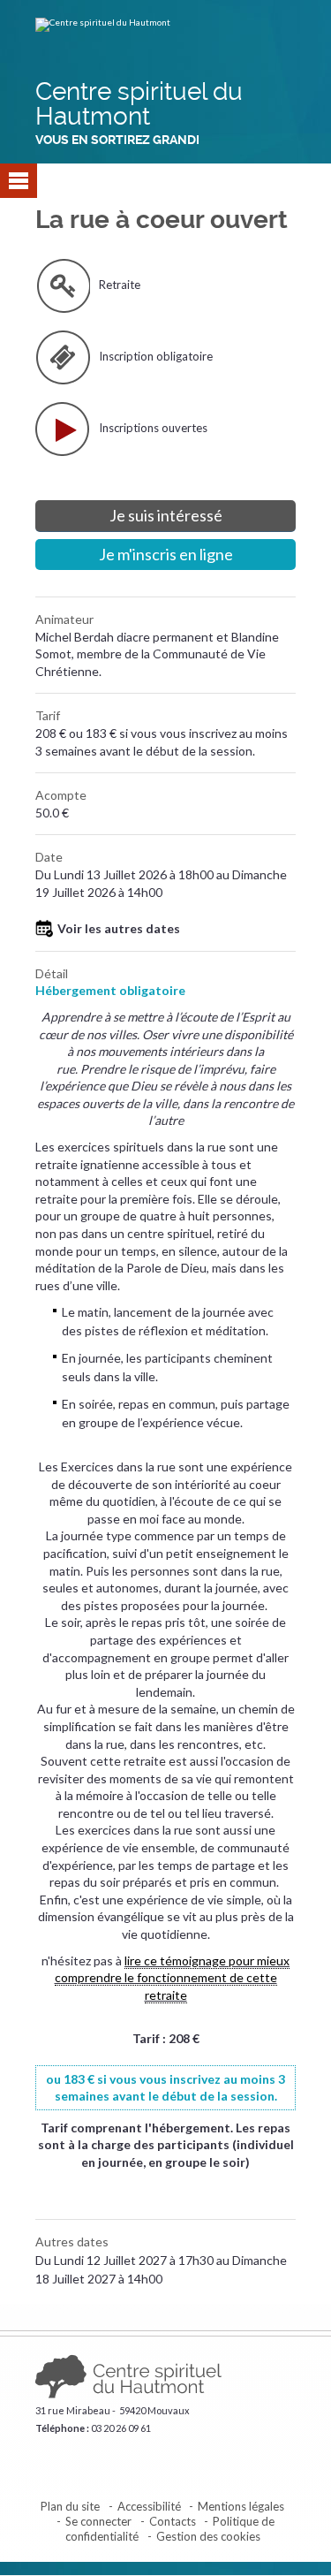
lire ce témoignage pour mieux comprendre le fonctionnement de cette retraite (173, 1978)
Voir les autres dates (119, 928)
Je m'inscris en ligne (166, 554)
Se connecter (98, 2521)
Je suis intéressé (166, 515)
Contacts (173, 2521)
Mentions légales (241, 2506)
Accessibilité (149, 2506)
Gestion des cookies (208, 2536)
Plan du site (70, 2506)
